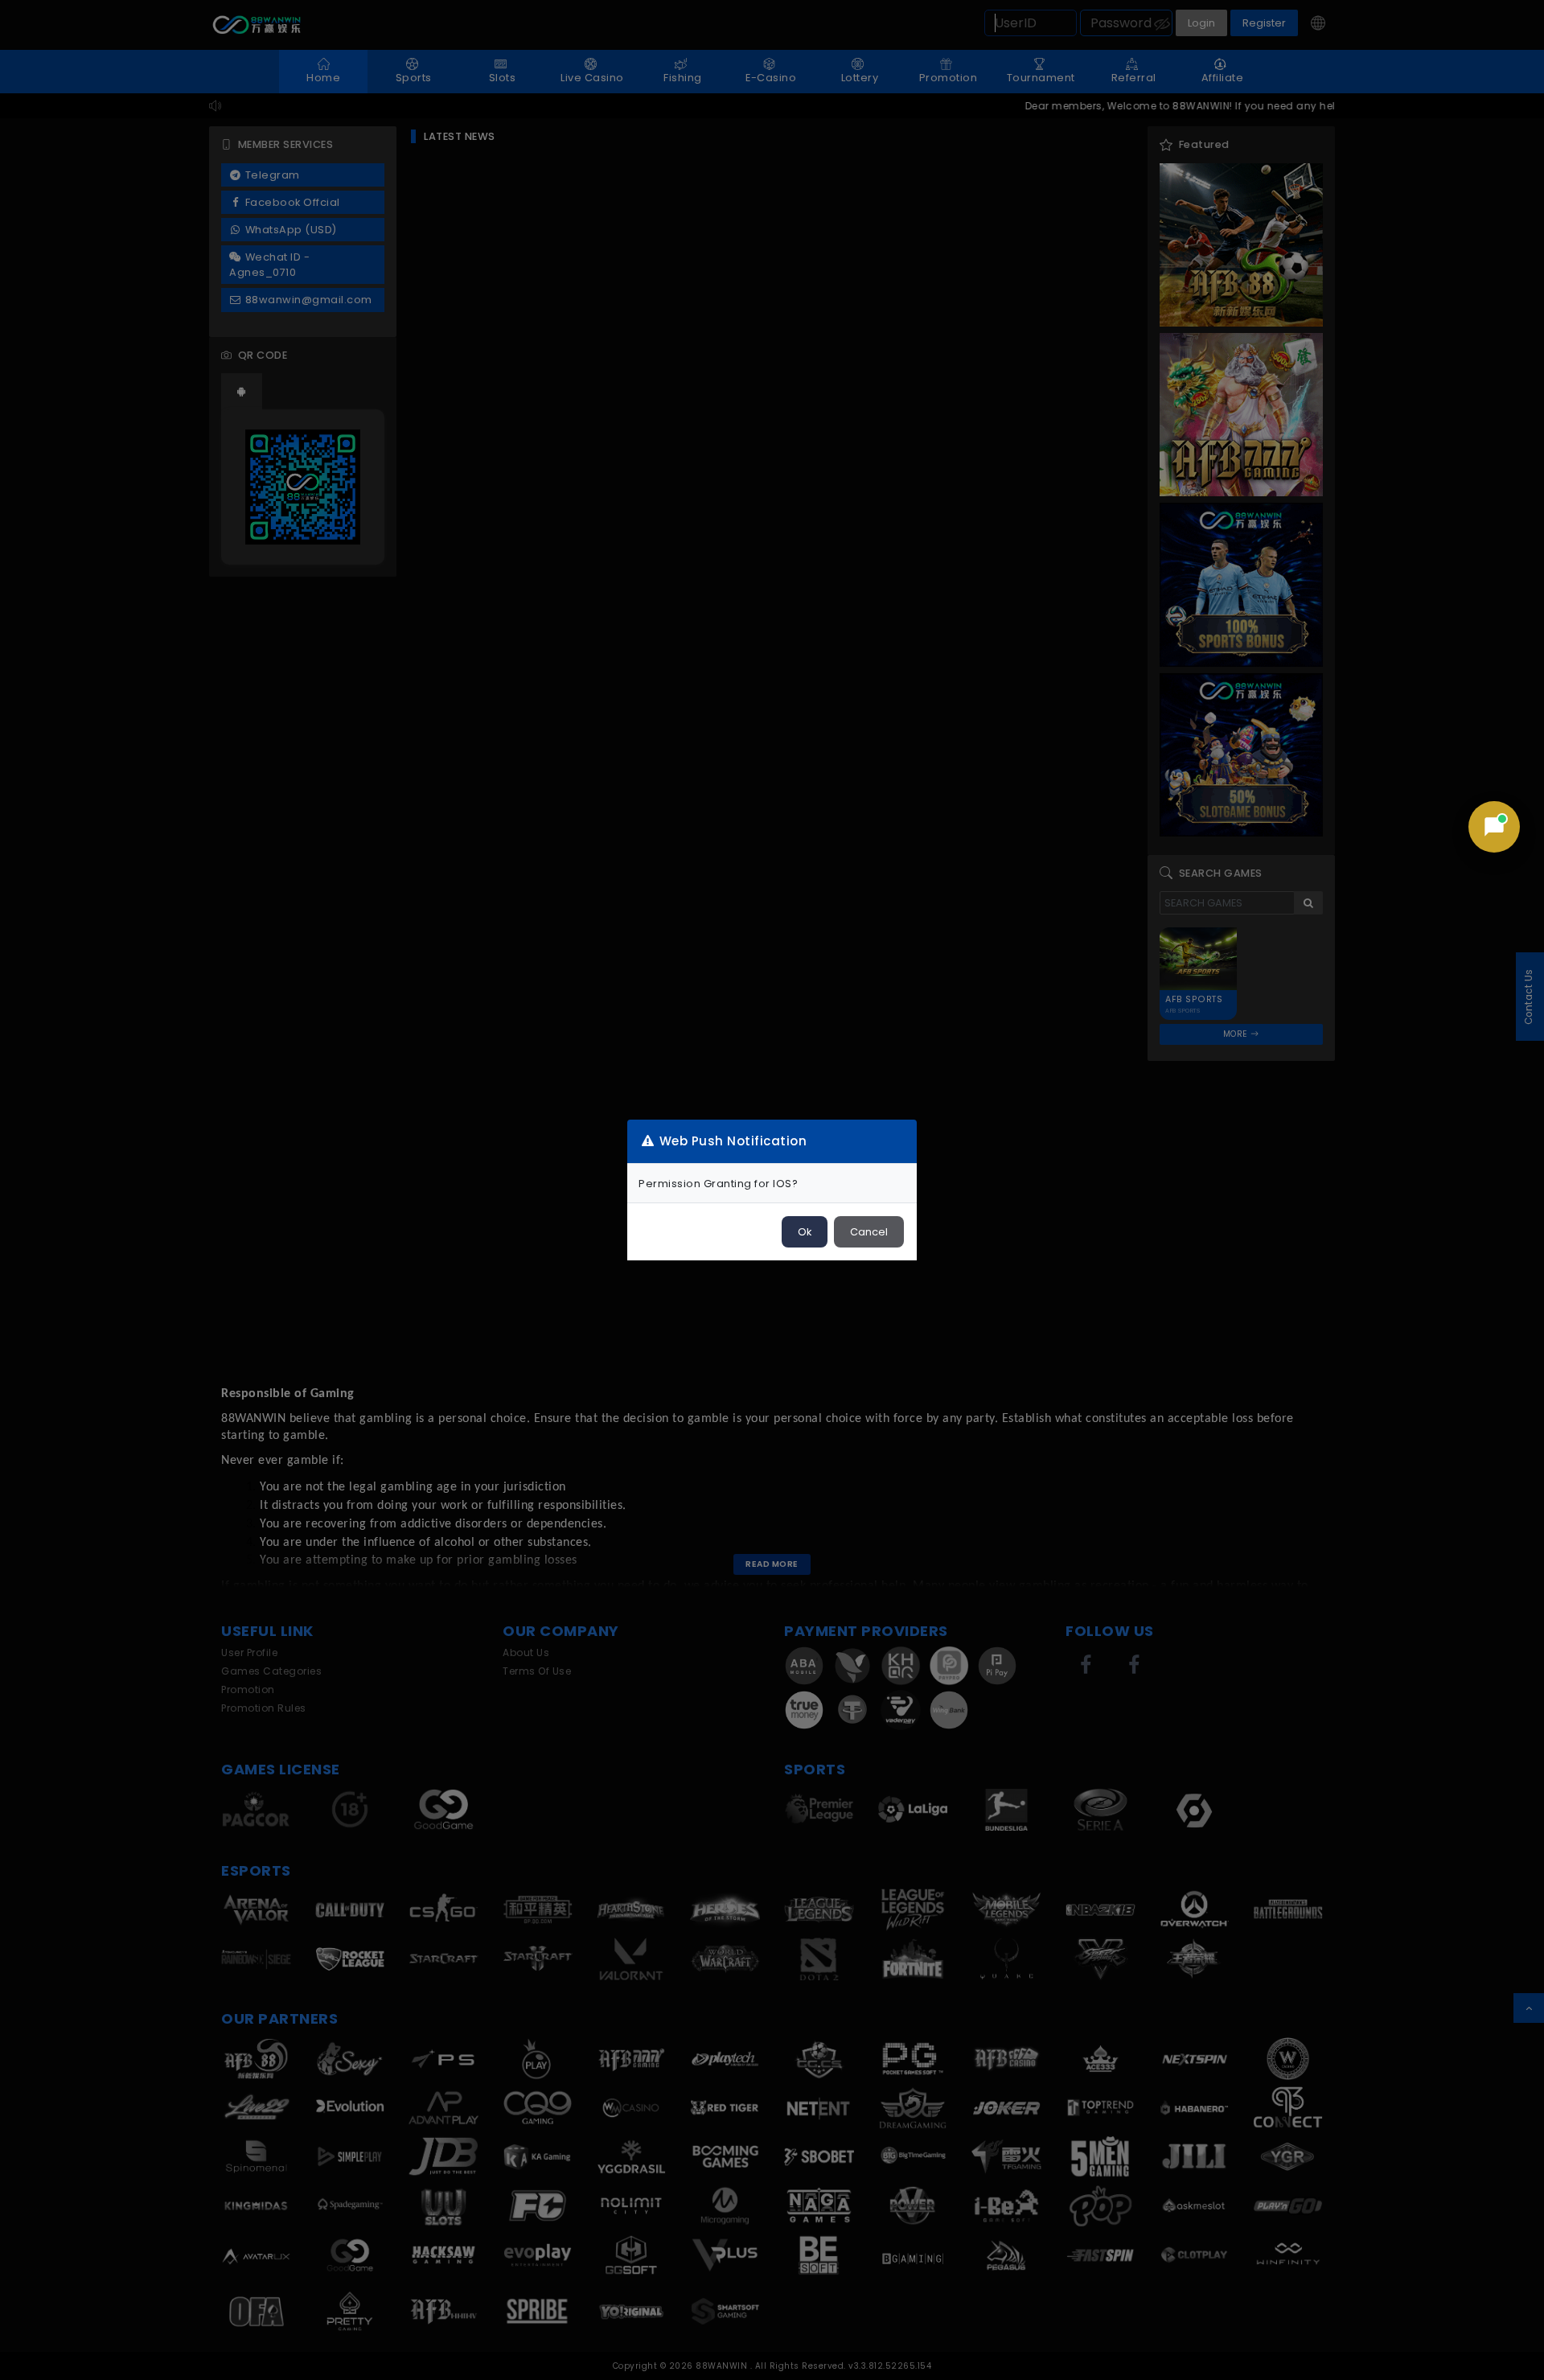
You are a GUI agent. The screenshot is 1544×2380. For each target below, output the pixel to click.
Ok (805, 1232)
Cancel (869, 1232)
